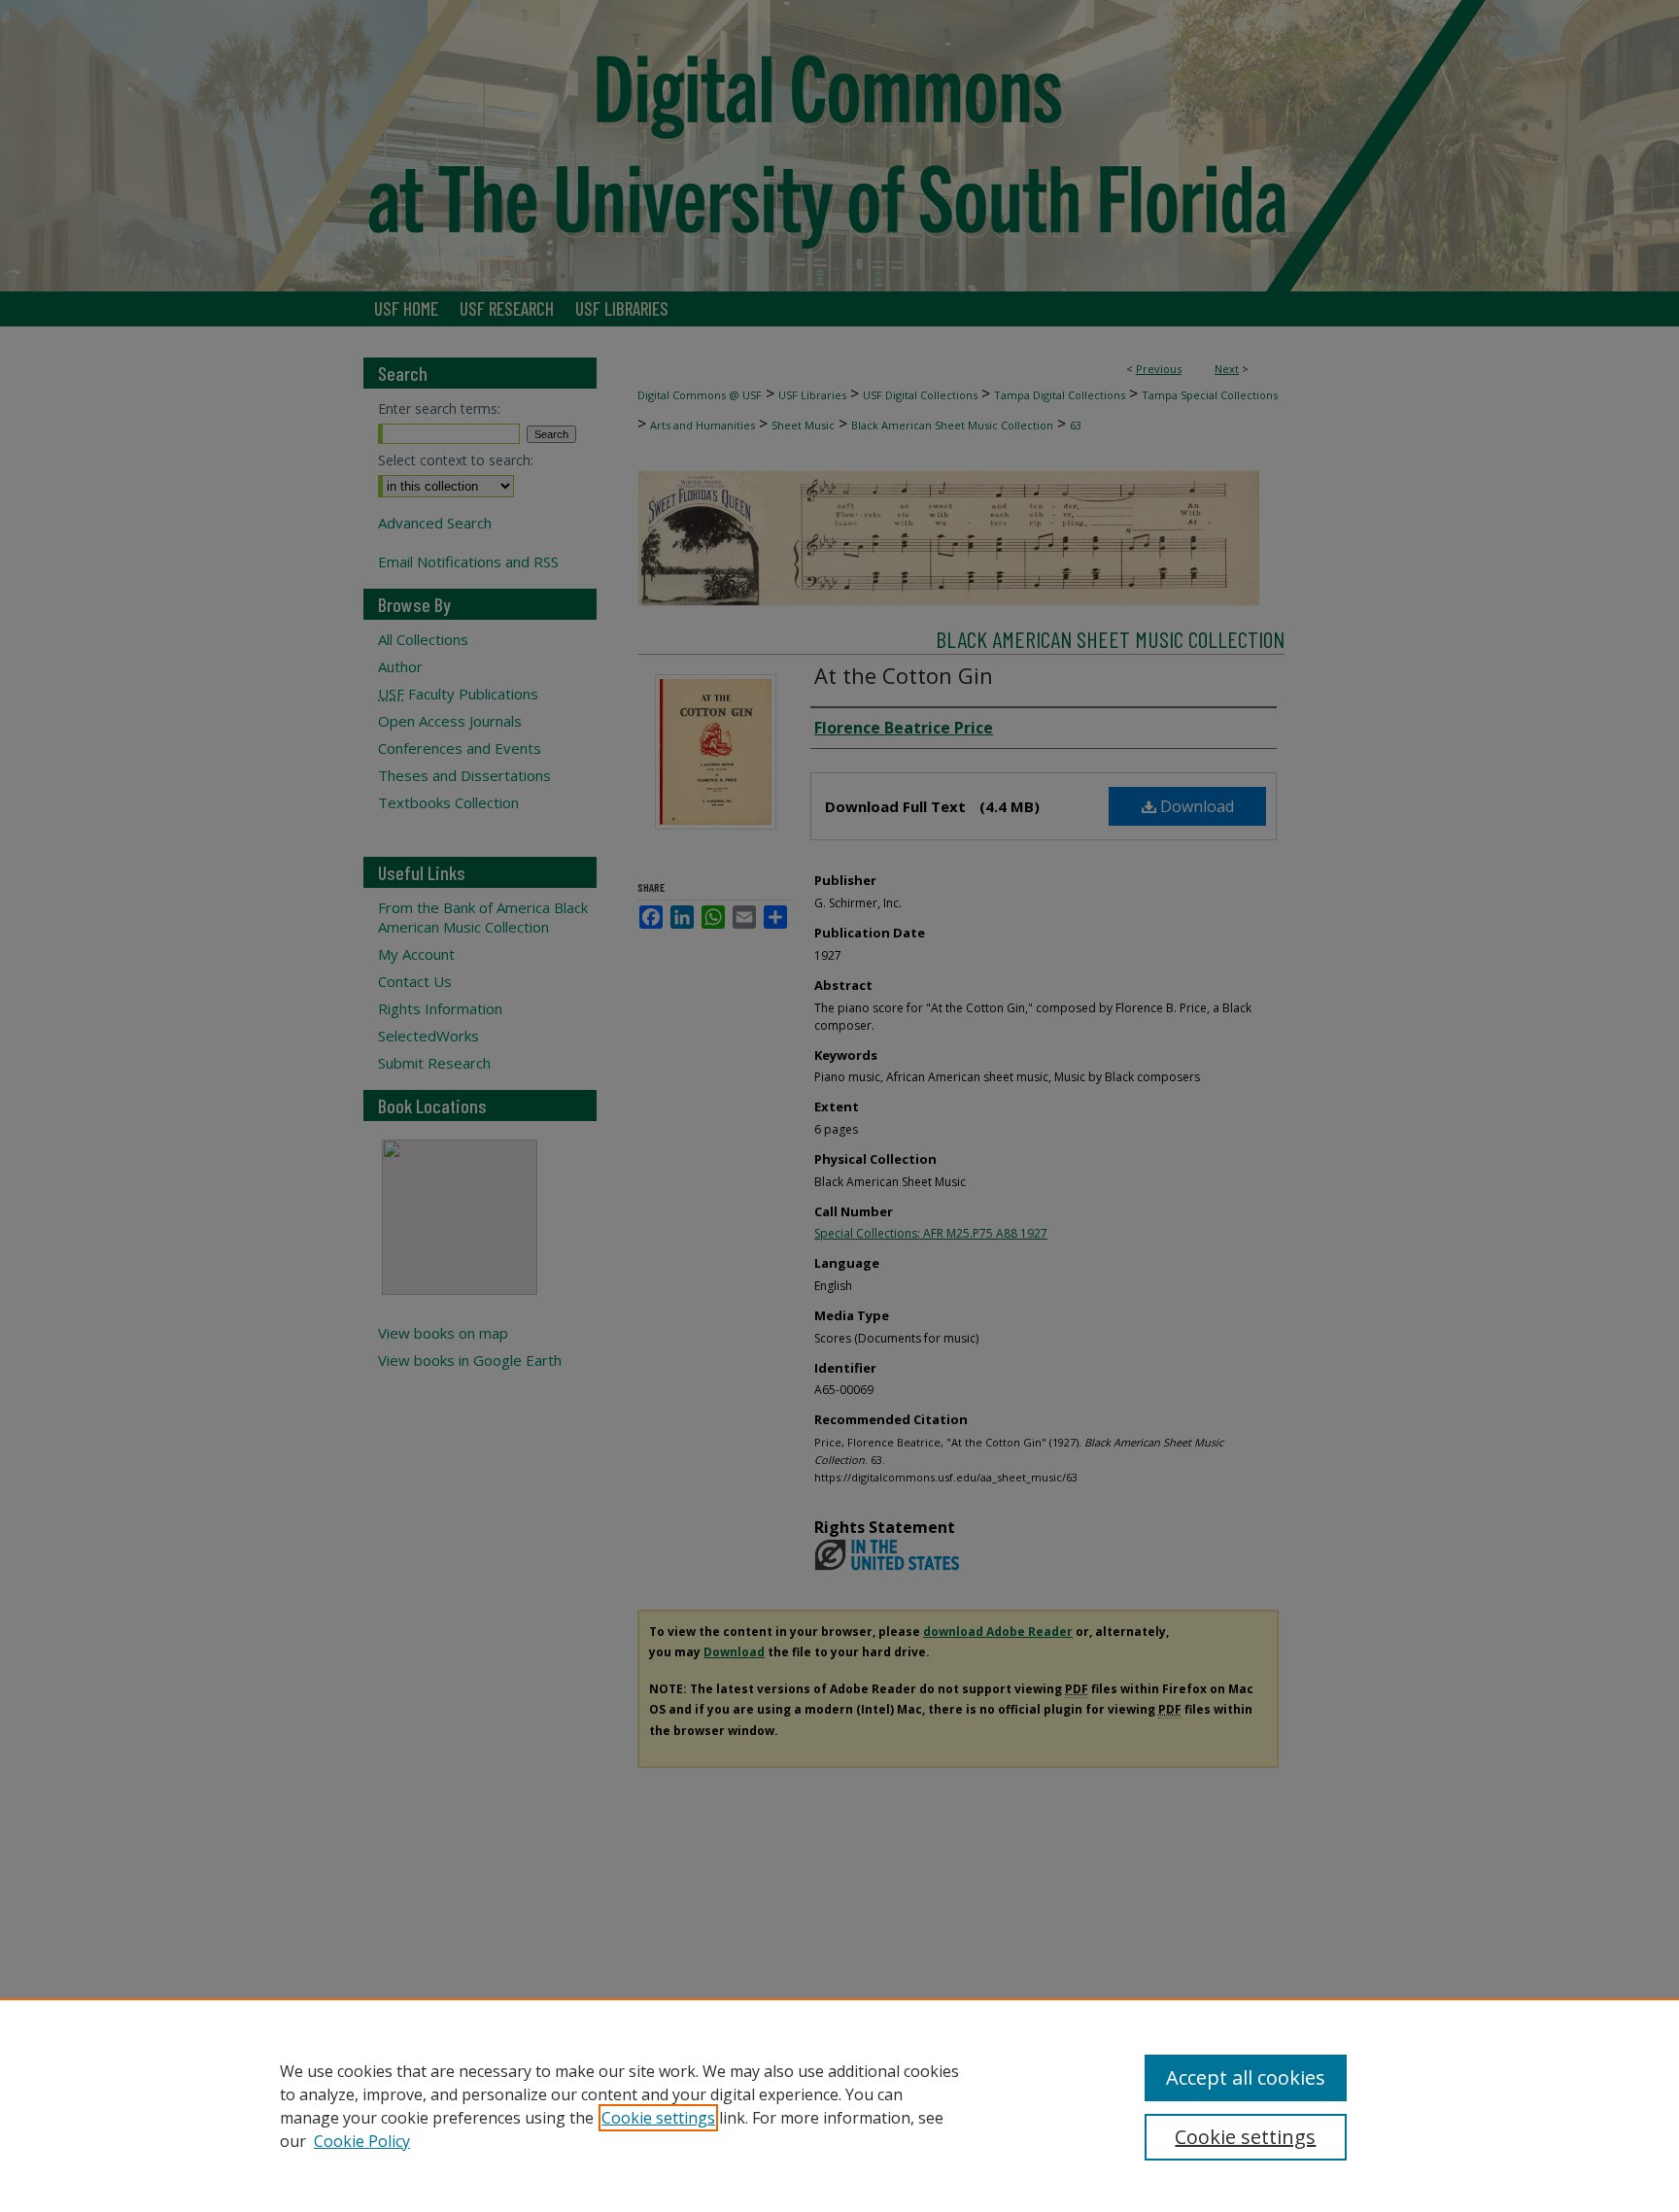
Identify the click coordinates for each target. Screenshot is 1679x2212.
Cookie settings (658, 2118)
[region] (839, 2105)
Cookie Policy (362, 2141)
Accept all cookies (1246, 2077)
